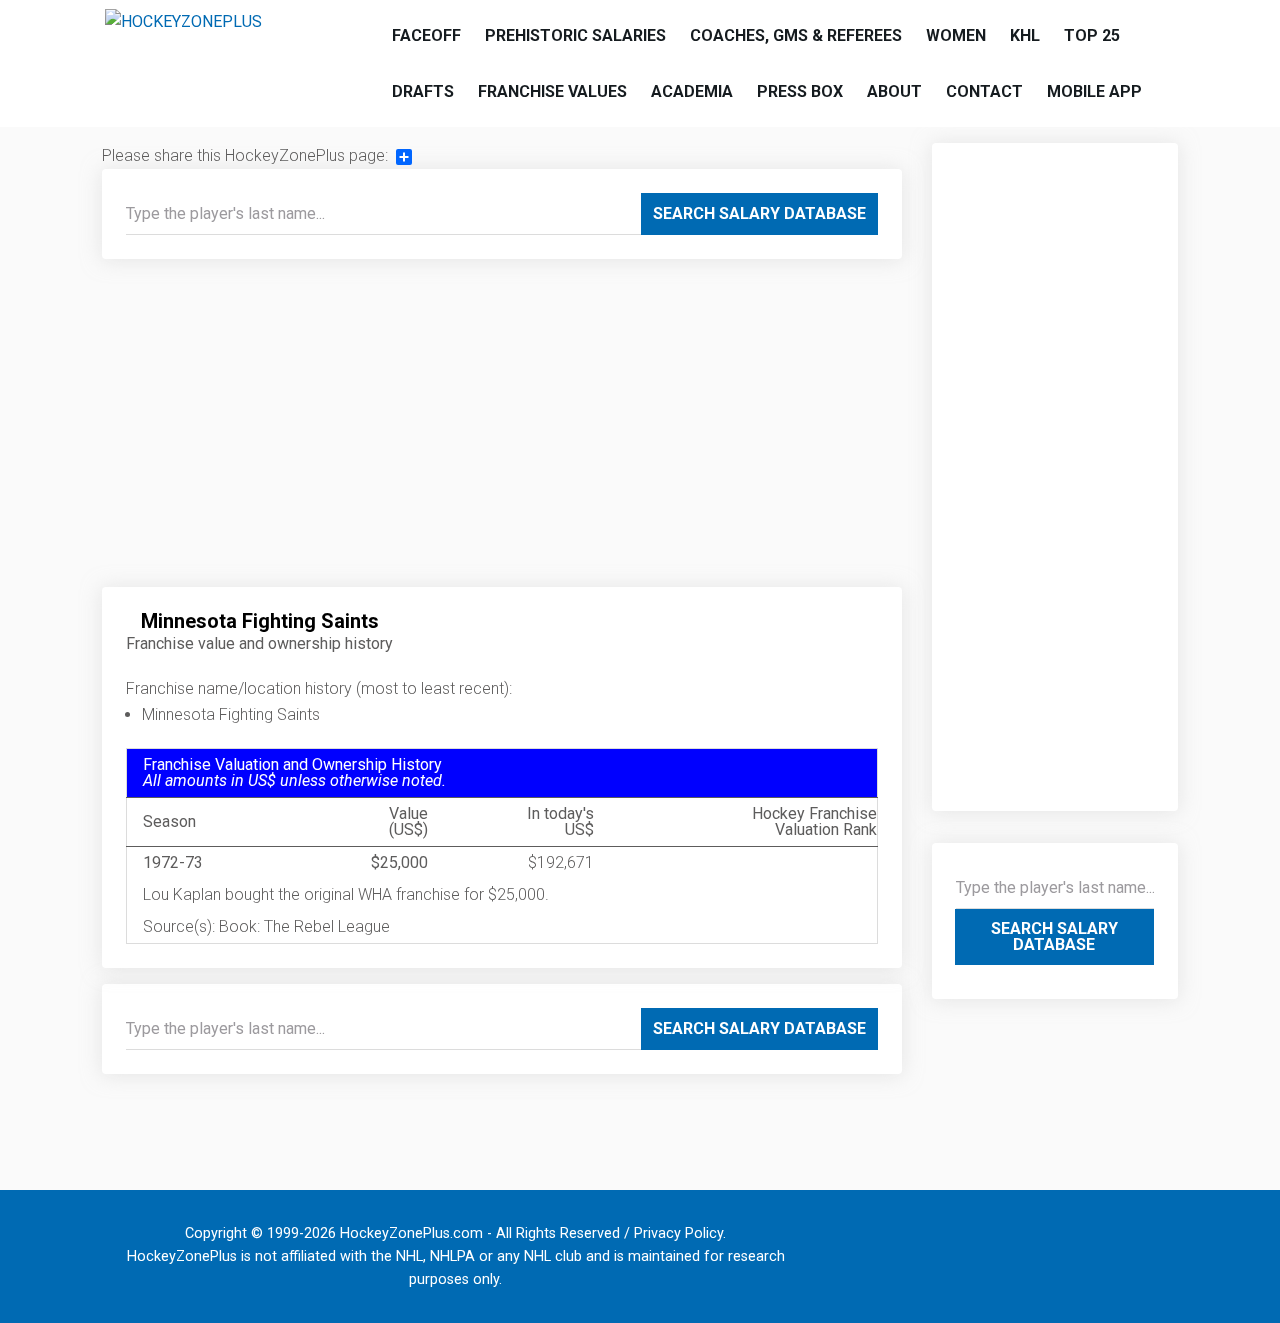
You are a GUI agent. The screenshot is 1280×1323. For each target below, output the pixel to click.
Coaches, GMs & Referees (796, 35)
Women (956, 35)
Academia (692, 91)
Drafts (423, 91)
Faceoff (426, 35)
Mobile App (1094, 91)
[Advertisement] (502, 431)
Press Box (800, 91)
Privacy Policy (678, 1233)
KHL (1025, 35)
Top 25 (1092, 35)
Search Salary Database (759, 213)
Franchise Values (552, 91)
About (894, 91)
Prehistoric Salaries (575, 35)
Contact (984, 91)
